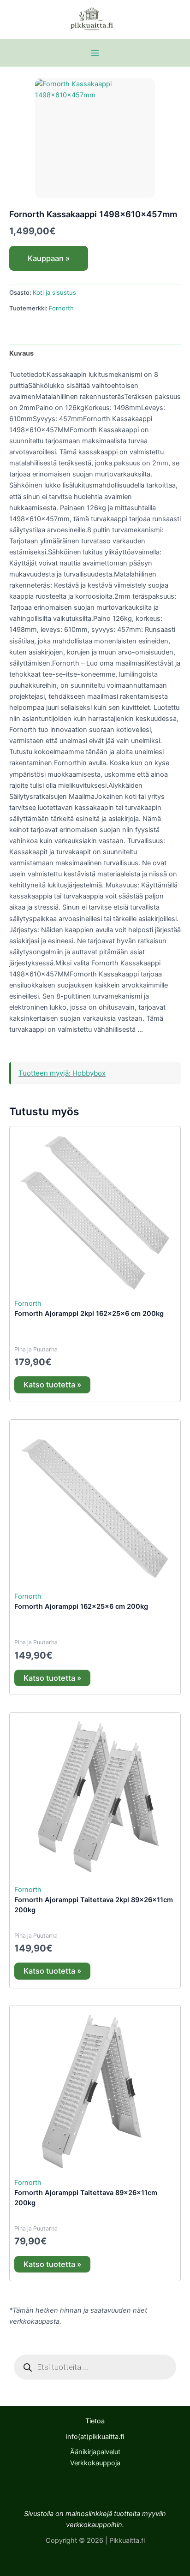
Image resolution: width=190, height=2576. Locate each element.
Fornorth (61, 308)
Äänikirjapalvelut (95, 2452)
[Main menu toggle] (95, 53)
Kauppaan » (49, 258)
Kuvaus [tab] (21, 353)
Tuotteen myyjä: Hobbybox (62, 1073)
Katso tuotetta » (52, 1385)
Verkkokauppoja (95, 2463)
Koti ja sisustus (54, 292)
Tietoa (95, 2421)
